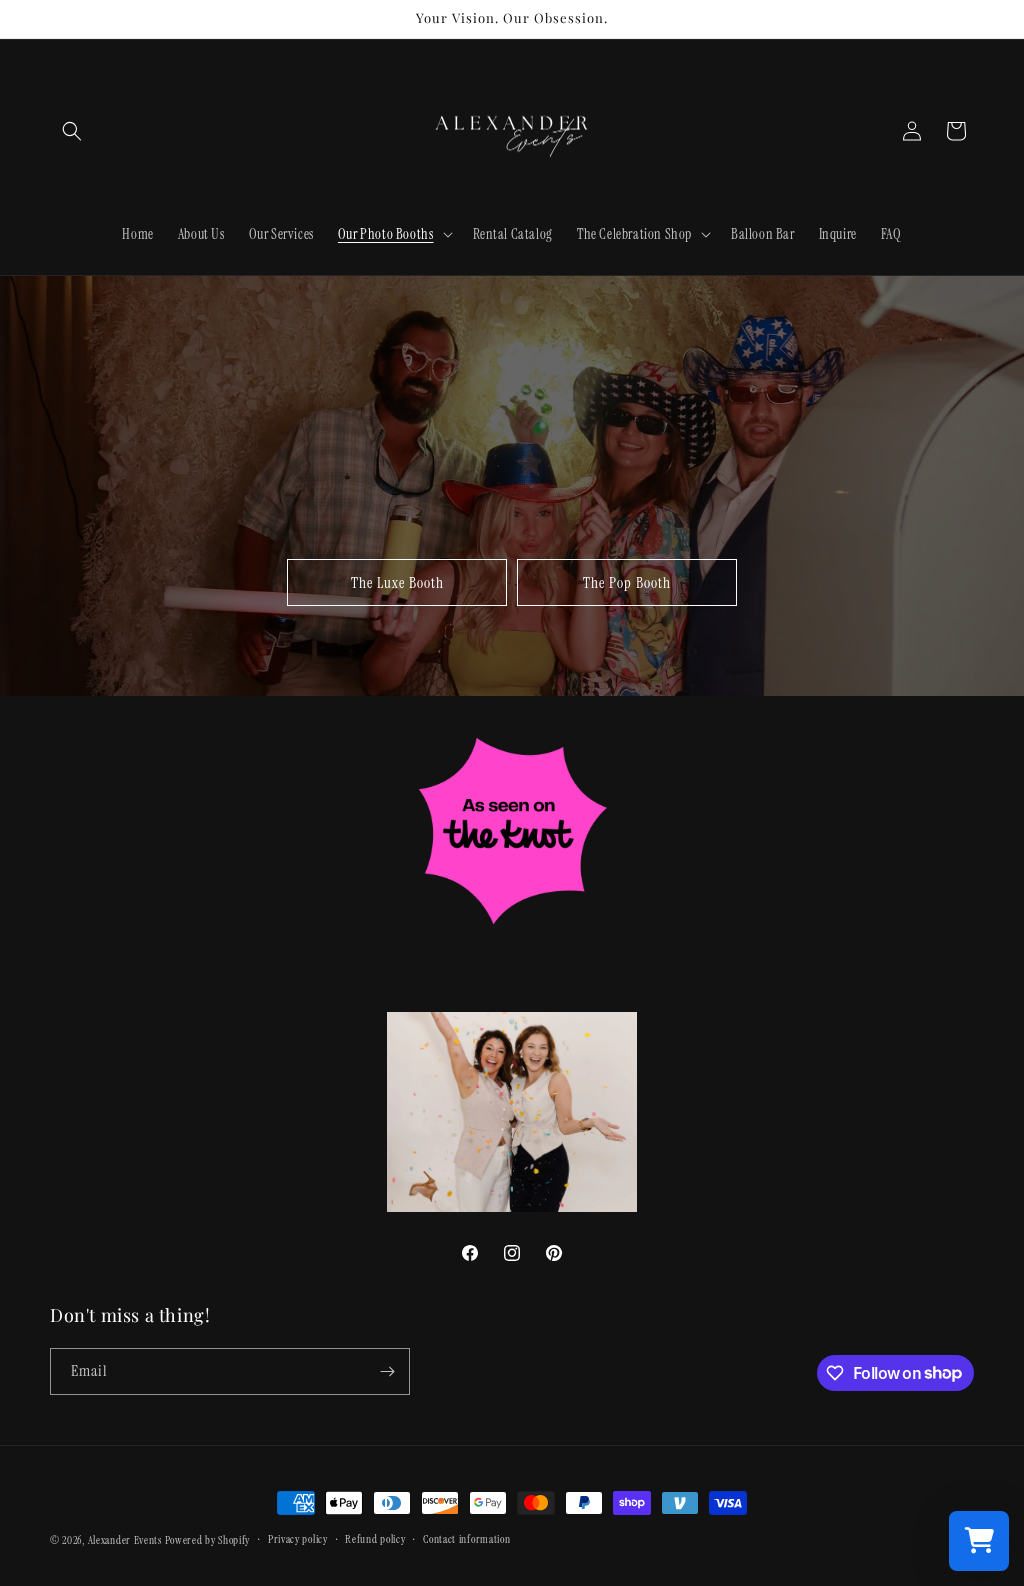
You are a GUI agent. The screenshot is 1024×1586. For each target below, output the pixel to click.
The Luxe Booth (397, 583)
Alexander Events (125, 1540)
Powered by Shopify (208, 1540)
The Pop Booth (627, 583)
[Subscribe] (387, 1371)
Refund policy (375, 1539)
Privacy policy (298, 1539)
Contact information (466, 1539)
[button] (72, 131)
